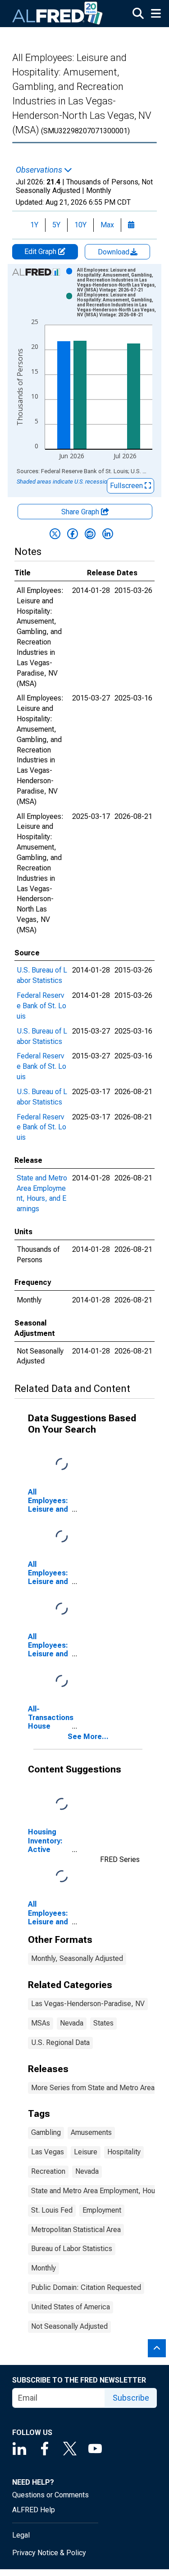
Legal (21, 2535)
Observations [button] (40, 170)
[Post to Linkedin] (108, 534)
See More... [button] (88, 1737)
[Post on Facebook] (73, 534)
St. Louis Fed (52, 2210)
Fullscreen (127, 486)
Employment (102, 2210)
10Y (80, 225)
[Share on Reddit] (90, 534)
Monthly (43, 2268)
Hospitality (124, 2152)
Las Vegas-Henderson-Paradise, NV (88, 2004)
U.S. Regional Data (60, 2042)
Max (107, 225)
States (103, 2023)
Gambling (46, 2132)
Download (114, 252)
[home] (58, 14)
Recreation (48, 2171)
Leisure (86, 2152)
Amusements (91, 2132)
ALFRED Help (34, 2510)
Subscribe (131, 2398)
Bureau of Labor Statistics (72, 2249)
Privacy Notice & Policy (49, 2553)
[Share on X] (55, 534)
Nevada (72, 2023)
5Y (56, 225)
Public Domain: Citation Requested (86, 2287)
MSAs (41, 2023)
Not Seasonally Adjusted (69, 2326)
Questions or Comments (50, 2495)
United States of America (71, 2307)
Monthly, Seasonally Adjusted (77, 1958)
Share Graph (81, 512)
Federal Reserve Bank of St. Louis (41, 1006)
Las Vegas (48, 2152)
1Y (34, 225)
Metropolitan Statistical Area (76, 2230)
